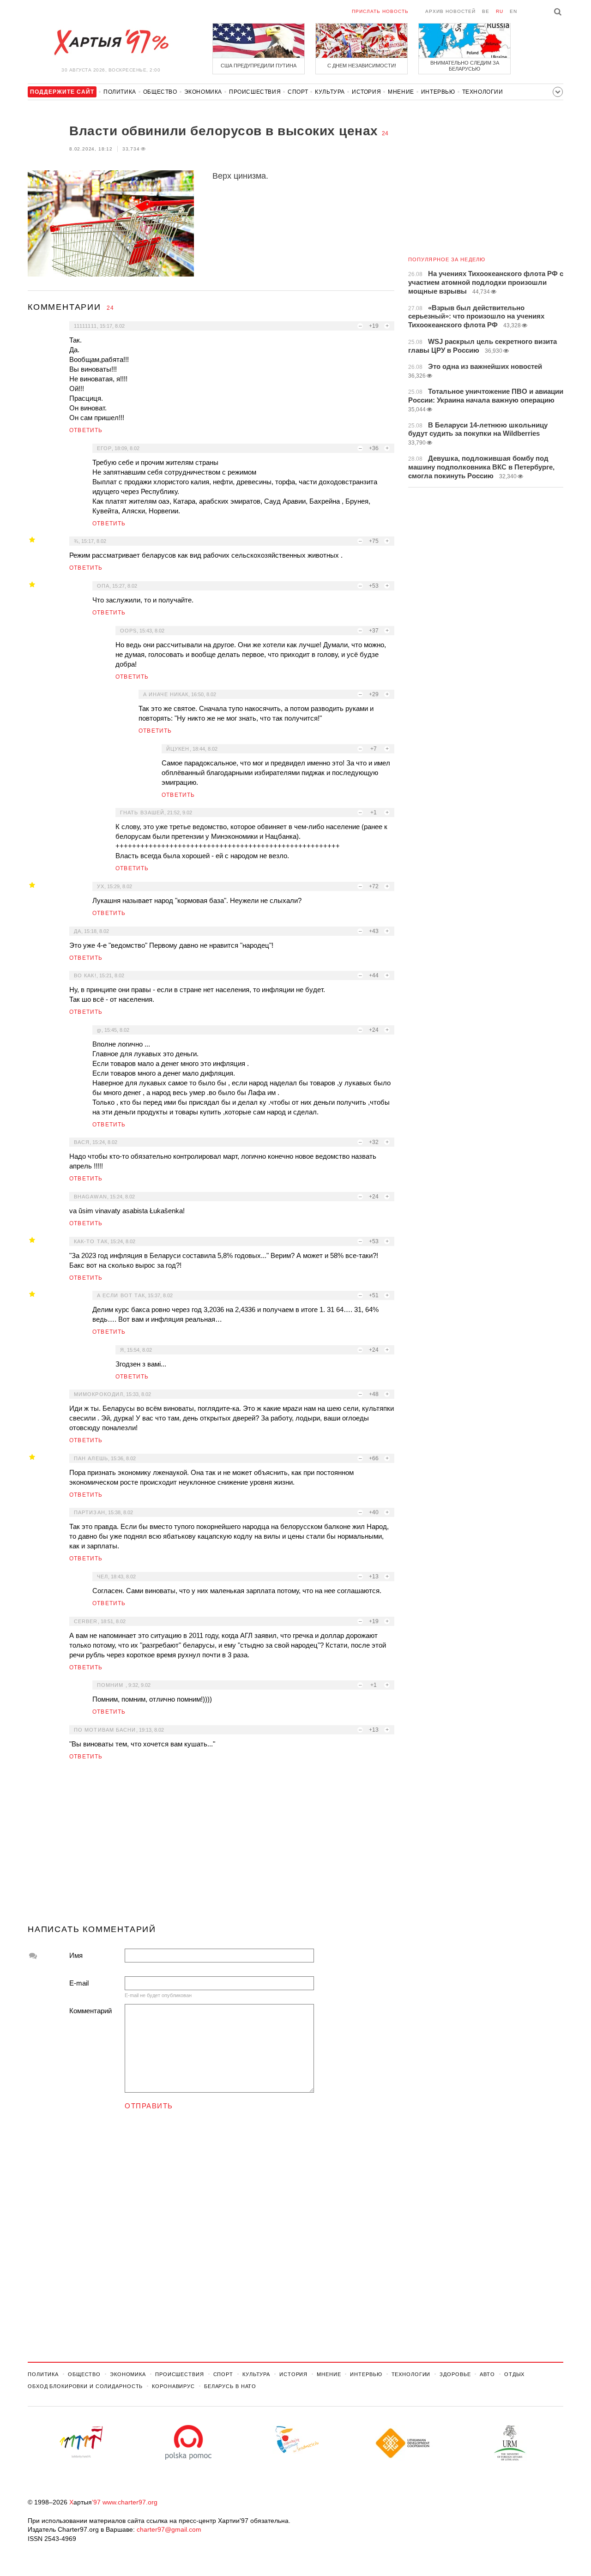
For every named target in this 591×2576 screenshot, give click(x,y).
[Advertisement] (211, 1846)
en (513, 11)
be (486, 11)
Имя (76, 1955)
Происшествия (255, 92)
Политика (120, 92)
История (366, 92)
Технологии (483, 92)
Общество (160, 92)
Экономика (203, 92)
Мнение (401, 92)
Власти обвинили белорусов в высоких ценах (224, 131)
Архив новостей (450, 11)
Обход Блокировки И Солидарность (85, 2386)
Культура (330, 92)
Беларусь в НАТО (230, 2386)
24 (385, 133)
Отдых (514, 2374)
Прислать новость (380, 11)
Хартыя (111, 42)
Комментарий (90, 2011)
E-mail (79, 1983)
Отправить (149, 2106)
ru (500, 11)
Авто (487, 2374)
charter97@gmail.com (169, 2529)
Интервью (438, 92)
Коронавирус (173, 2386)
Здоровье (455, 2374)
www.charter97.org (130, 2502)
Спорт (298, 92)
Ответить (86, 430)
